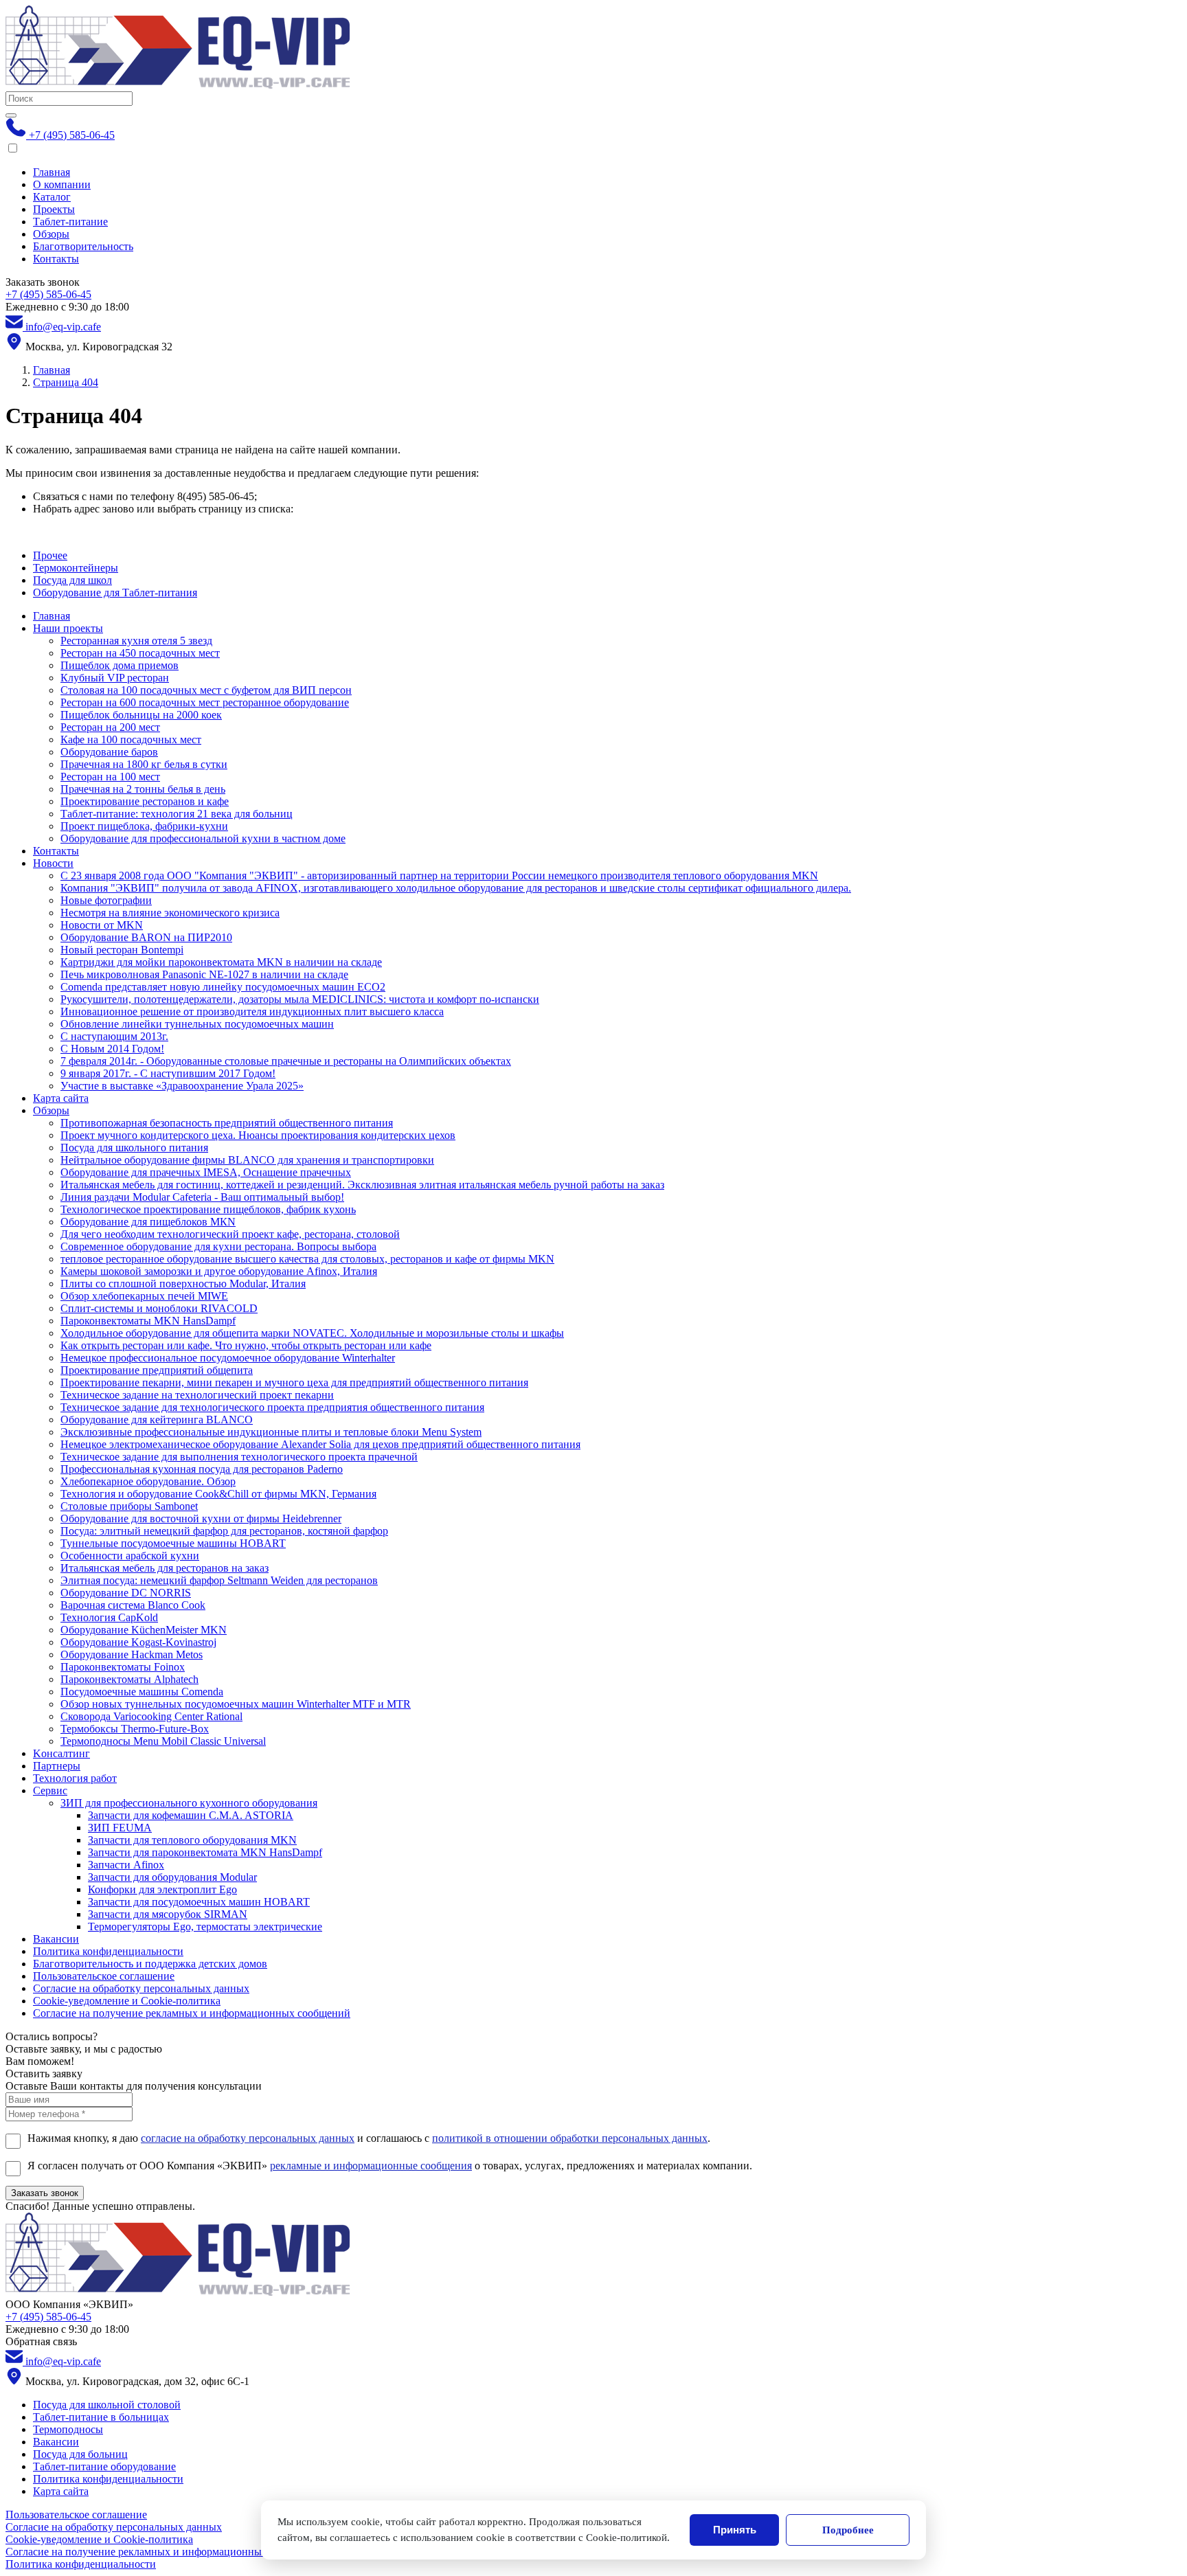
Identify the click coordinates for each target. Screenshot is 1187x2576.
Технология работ (75, 1778)
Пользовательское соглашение (104, 1976)
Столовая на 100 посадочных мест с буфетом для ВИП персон (206, 690)
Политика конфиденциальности (108, 1951)
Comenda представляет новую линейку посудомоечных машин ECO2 (223, 987)
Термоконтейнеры (76, 568)
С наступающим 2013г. (114, 1036)
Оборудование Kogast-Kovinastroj (138, 1642)
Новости (53, 863)
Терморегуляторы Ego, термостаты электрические (205, 1927)
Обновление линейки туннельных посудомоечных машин (197, 1024)
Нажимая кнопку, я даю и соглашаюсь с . (369, 2138)
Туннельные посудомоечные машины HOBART (173, 1543)
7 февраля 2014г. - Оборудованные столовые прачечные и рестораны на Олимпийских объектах (286, 1061)
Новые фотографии (106, 900)
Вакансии (56, 1939)
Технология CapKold (109, 1617)
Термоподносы (68, 2429)
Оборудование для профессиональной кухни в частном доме (203, 838)
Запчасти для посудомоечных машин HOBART (199, 1902)
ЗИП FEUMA (120, 1828)
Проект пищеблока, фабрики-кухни (144, 826)
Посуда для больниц (80, 2454)
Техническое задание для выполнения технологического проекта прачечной (239, 1457)
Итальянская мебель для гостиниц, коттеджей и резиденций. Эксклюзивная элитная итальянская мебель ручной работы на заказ (362, 1185)
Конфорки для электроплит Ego (162, 1889)
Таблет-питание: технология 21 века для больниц (177, 814)
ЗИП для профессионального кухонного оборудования (189, 1803)
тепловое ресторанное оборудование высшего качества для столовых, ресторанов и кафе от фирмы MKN (307, 1259)
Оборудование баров (109, 752)
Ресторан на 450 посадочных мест (140, 653)
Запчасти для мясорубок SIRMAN (168, 1914)
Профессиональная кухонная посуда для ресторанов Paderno (202, 1469)
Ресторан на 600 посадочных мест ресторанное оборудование (205, 702)
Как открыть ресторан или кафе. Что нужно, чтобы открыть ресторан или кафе (246, 1345)
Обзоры (51, 234)
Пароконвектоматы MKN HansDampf (148, 1321)
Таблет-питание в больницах (101, 2417)
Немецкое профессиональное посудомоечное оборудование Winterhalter (228, 1358)
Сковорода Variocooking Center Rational (151, 1716)
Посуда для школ (72, 580)
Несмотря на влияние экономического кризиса (170, 913)
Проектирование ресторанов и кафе (145, 801)
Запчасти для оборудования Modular (172, 1877)
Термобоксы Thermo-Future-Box (135, 1729)
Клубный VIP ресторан (115, 678)
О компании (62, 184)
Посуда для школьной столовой (107, 2405)
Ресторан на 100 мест (110, 777)
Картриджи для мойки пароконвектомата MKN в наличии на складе (221, 962)
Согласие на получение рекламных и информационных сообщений (192, 2013)
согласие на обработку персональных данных (248, 2138)
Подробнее (848, 2530)
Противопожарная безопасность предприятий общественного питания (227, 1123)
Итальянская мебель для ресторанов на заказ (165, 1568)
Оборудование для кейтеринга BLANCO (157, 1420)
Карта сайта (61, 1098)
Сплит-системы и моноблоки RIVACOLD (159, 1308)
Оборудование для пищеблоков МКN (148, 1222)
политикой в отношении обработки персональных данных (570, 2138)
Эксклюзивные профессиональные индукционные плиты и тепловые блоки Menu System (271, 1432)
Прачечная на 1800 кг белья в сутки (144, 764)
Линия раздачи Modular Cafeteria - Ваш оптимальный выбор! (202, 1197)
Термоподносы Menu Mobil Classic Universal (163, 1741)
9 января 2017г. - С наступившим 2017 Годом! (168, 1073)
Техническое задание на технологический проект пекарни (197, 1395)
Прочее (50, 555)
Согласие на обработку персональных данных (141, 1988)
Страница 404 (66, 382)
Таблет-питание (70, 222)
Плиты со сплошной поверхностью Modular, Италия (183, 1284)
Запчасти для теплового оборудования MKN (192, 1840)
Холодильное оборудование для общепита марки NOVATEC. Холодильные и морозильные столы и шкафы (312, 1333)
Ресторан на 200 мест (110, 727)
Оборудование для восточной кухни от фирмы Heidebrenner (201, 1518)
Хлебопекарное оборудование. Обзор (148, 1481)
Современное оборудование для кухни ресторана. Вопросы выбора (218, 1246)
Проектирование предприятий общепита (157, 1370)
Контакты (56, 259)
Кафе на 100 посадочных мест (131, 739)
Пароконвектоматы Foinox (123, 1667)
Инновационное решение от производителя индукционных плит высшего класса (252, 1012)
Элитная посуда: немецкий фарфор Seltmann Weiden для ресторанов (219, 1580)
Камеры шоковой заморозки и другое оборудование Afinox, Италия (219, 1271)
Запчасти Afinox (126, 1865)
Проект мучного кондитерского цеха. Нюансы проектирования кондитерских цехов (258, 1135)
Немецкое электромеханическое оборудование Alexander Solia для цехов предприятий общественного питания (320, 1444)
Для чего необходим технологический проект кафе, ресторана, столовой (230, 1234)
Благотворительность (83, 246)
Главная (52, 172)
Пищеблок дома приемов (120, 665)
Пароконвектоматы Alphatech (129, 1679)
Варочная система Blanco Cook (133, 1605)
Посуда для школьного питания (134, 1148)
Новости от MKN (102, 925)
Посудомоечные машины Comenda (142, 1692)
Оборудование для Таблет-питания (115, 592)
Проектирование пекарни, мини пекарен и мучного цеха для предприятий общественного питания (294, 1382)
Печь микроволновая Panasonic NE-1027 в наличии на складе (204, 974)
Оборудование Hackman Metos (132, 1654)
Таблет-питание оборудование (104, 2466)
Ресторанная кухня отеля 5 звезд (136, 641)
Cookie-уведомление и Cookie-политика (127, 2001)
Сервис (50, 1790)
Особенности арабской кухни (130, 1556)
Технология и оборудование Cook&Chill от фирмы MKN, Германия (218, 1494)
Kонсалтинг (61, 1753)
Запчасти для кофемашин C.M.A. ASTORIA (191, 1815)
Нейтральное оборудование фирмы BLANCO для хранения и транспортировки (247, 1160)
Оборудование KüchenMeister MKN (144, 1630)
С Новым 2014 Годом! (112, 1049)
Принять (735, 2530)
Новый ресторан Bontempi (122, 950)
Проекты (54, 209)
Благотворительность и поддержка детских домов (150, 1964)
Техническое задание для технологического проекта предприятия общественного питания (272, 1407)
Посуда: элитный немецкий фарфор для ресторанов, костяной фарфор (224, 1531)
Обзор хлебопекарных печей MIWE (144, 1296)
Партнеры (57, 1766)
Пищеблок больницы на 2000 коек (141, 715)
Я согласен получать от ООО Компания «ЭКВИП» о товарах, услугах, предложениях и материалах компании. (390, 2166)
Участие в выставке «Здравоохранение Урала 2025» (182, 1086)
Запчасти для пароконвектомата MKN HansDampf (205, 1852)
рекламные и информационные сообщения (371, 2166)
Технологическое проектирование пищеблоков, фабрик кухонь (208, 1209)
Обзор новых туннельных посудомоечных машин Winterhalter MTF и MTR (236, 1704)
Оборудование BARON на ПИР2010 (146, 937)
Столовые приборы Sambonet (129, 1506)
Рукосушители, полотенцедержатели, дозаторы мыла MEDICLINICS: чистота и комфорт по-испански (300, 999)
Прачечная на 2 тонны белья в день (143, 789)
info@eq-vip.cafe (62, 327)
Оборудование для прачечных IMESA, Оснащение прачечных (206, 1172)
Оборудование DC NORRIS (126, 1593)
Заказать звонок (45, 2193)
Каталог (52, 197)
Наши (68, 628)
